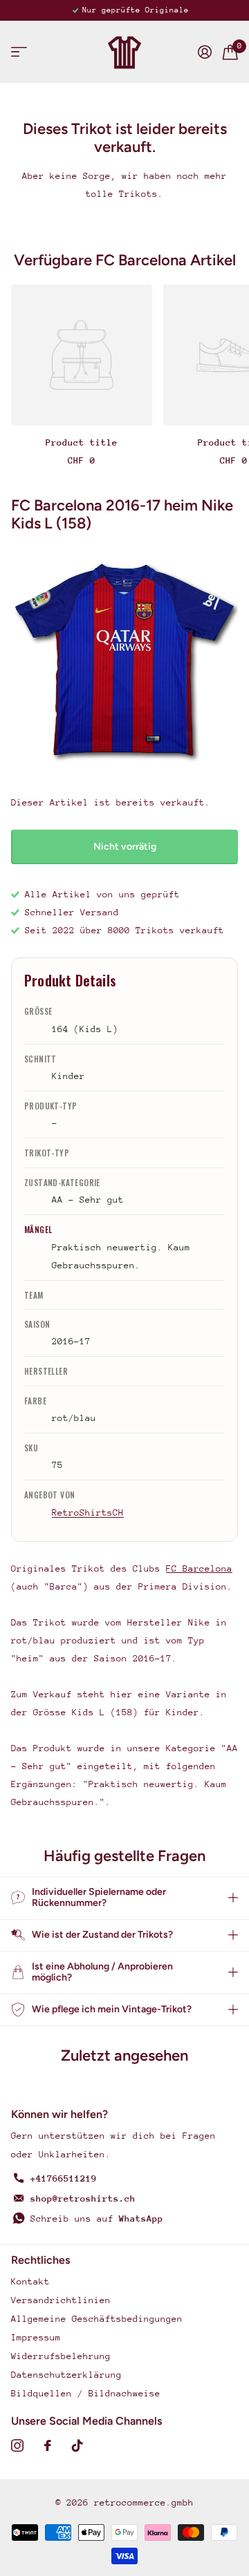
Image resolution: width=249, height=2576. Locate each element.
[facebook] (48, 2445)
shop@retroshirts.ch (83, 2198)
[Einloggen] (205, 52)
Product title (82, 442)
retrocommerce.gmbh (144, 2502)
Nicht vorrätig (125, 847)
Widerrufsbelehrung (61, 2356)
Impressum (36, 2337)
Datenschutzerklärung (66, 2375)
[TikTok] (77, 2445)
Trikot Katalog (19, 52)
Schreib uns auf (97, 2219)
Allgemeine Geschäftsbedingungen (97, 2319)
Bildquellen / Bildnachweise (86, 2393)
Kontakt (30, 2281)
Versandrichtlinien (61, 2300)
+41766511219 (64, 2178)
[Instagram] (17, 2445)
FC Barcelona (199, 1568)
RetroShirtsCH (88, 1513)
